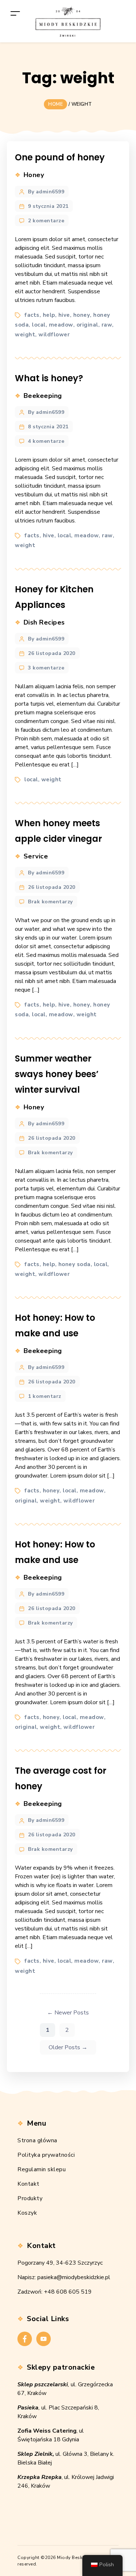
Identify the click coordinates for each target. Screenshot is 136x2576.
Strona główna (37, 2140)
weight (25, 335)
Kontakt (28, 2184)
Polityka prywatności (46, 2155)
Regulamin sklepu (42, 2169)
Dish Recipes (44, 622)
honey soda (75, 1264)
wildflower (54, 335)
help (49, 315)
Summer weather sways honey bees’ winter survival (57, 1074)
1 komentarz (45, 1396)
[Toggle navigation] (15, 13)
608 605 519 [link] (74, 2292)
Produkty (30, 2198)
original (87, 325)
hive (64, 315)
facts (32, 315)
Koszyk (27, 2213)
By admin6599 (46, 192)
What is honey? (49, 378)
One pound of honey (60, 157)
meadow (61, 325)
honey (82, 315)
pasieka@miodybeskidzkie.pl (74, 2277)
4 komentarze (46, 441)
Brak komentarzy (50, 902)
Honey (34, 175)
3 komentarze (46, 668)
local (39, 325)
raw (107, 325)
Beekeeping (43, 396)
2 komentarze (46, 221)
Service (36, 856)
